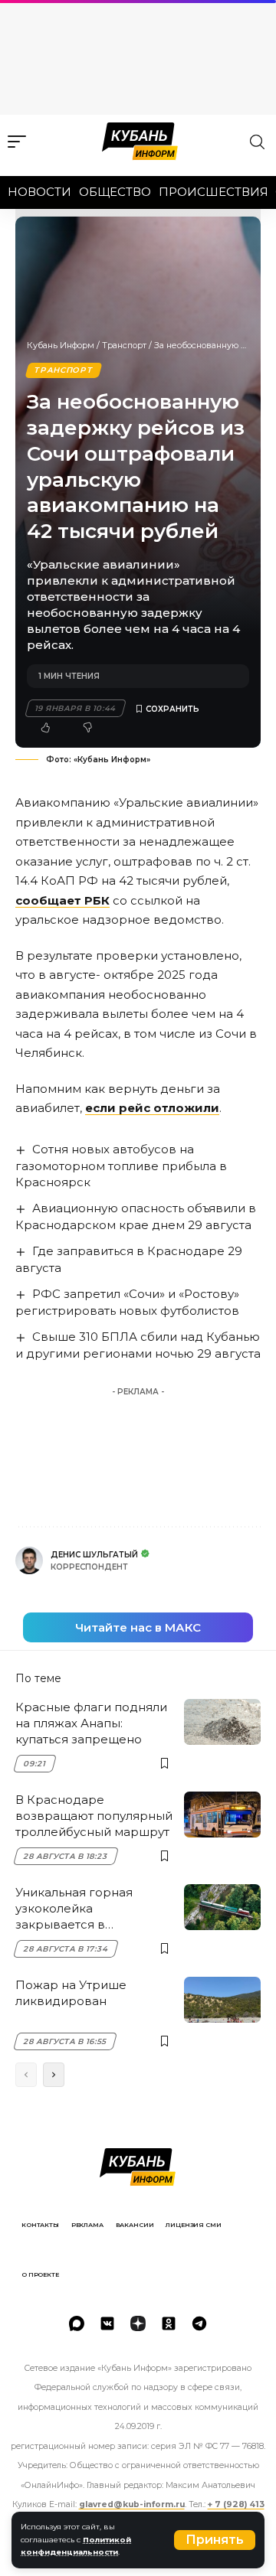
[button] (215, 2540)
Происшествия (214, 192)
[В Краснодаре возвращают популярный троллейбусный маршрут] (222, 1815)
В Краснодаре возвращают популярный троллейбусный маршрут (94, 1816)
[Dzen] (138, 2323)
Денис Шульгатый (94, 1555)
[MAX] (77, 2323)
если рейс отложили (152, 1108)
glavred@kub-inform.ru (132, 2504)
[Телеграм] (199, 2323)
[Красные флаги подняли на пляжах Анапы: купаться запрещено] (222, 1722)
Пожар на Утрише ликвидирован (71, 1993)
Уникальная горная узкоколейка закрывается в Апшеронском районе (84, 1909)
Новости (39, 192)
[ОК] (169, 2323)
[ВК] (107, 2323)
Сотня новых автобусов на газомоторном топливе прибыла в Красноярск (121, 1166)
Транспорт (124, 345)
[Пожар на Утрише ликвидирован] (222, 2000)
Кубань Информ (61, 345)
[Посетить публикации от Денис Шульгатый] (29, 1560)
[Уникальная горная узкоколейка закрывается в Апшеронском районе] (222, 1907)
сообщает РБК (62, 900)
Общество (115, 192)
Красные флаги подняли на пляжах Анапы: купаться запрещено (91, 1723)
